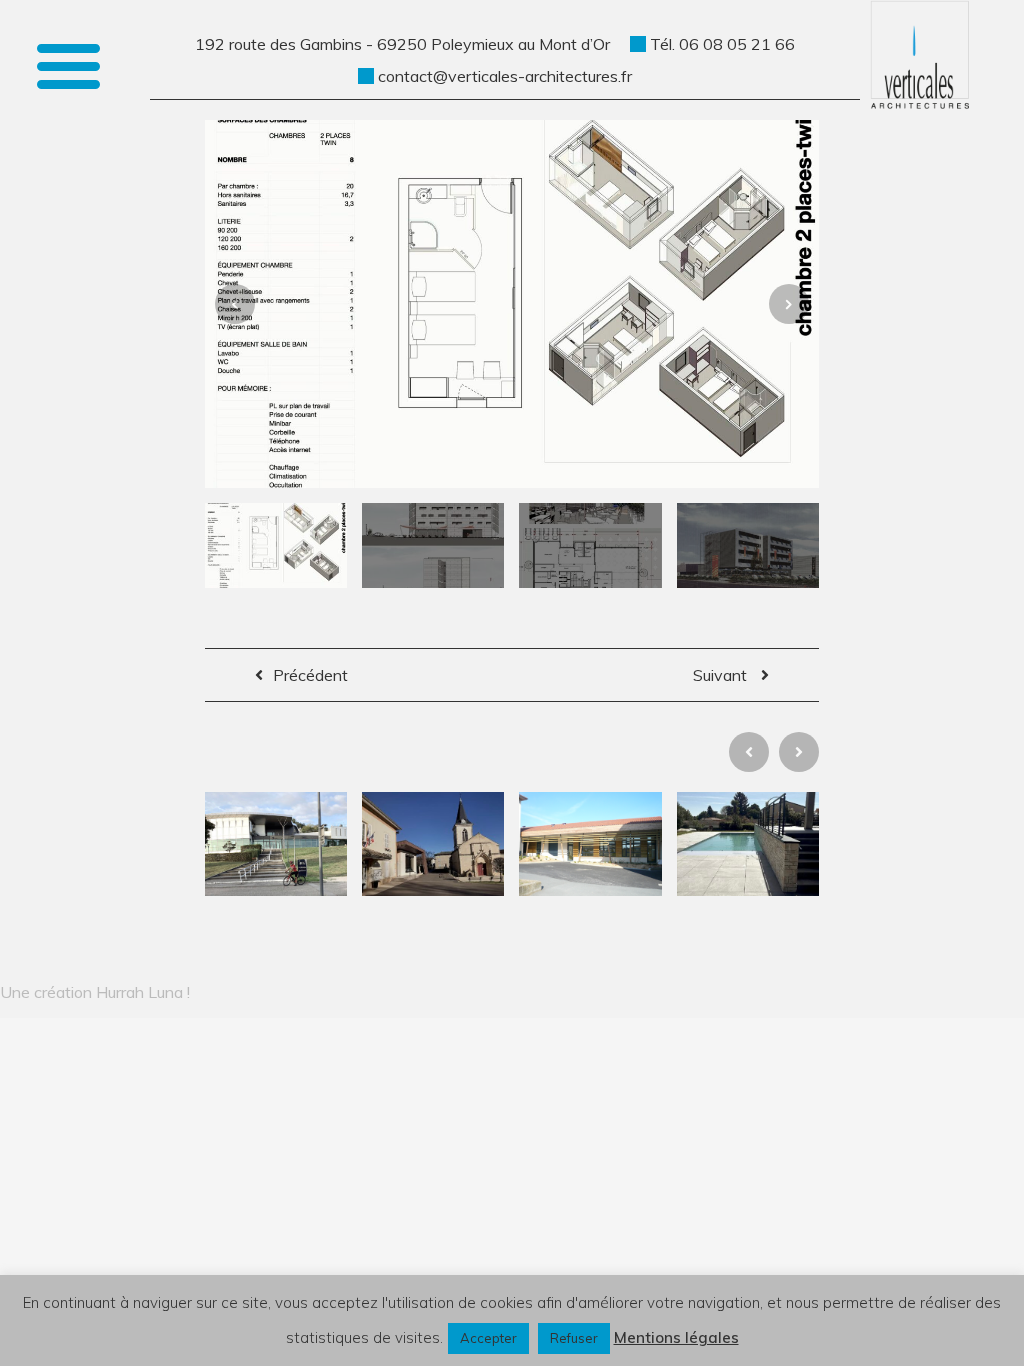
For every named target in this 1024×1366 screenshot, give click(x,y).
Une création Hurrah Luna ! (95, 992)
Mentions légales (676, 1337)
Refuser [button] (574, 1338)
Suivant (722, 675)
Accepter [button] (488, 1338)
